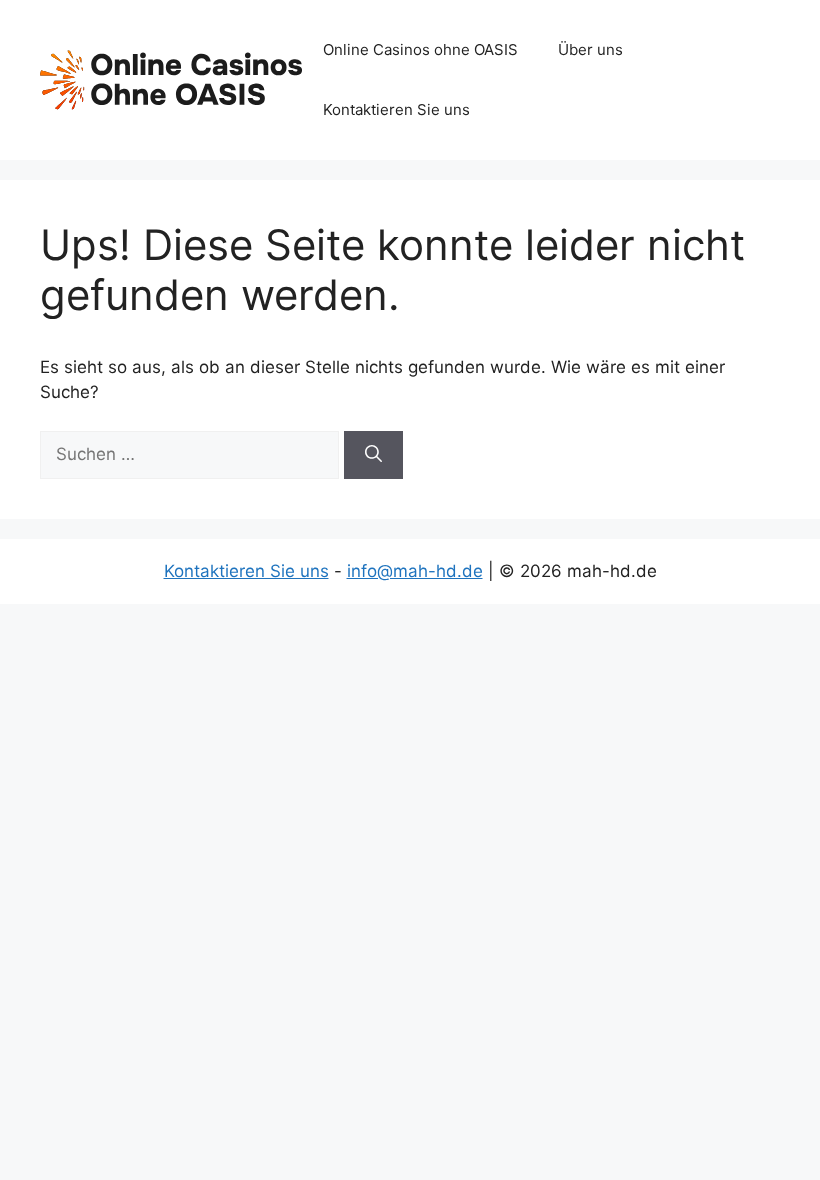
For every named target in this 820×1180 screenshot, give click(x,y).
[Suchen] (373, 455)
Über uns (590, 49)
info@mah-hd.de (415, 571)
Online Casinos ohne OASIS (420, 49)
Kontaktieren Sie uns (396, 109)
